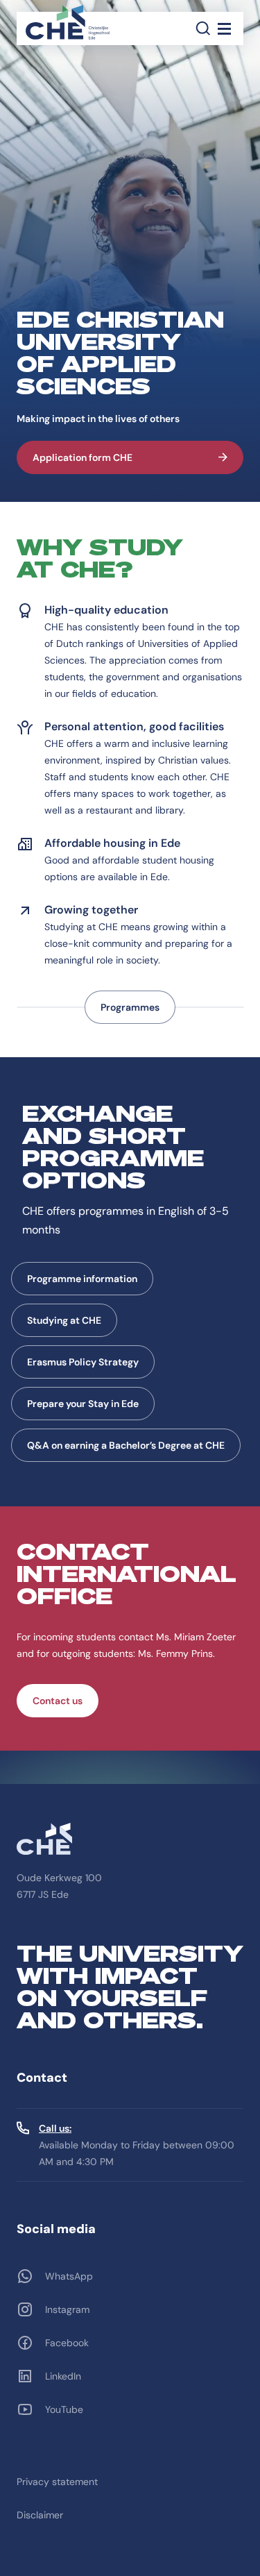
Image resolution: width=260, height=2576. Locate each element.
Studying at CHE (64, 1320)
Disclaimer (40, 2515)
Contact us (58, 1701)
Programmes (130, 1007)
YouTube (64, 2409)
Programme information (82, 1279)
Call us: (55, 2128)
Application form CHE (83, 457)
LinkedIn (63, 2376)
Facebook (67, 2343)
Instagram (67, 2309)
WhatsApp (69, 2276)
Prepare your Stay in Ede (83, 1404)
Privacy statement (57, 2482)
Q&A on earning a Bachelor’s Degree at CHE (126, 1445)
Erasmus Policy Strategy (83, 1362)
